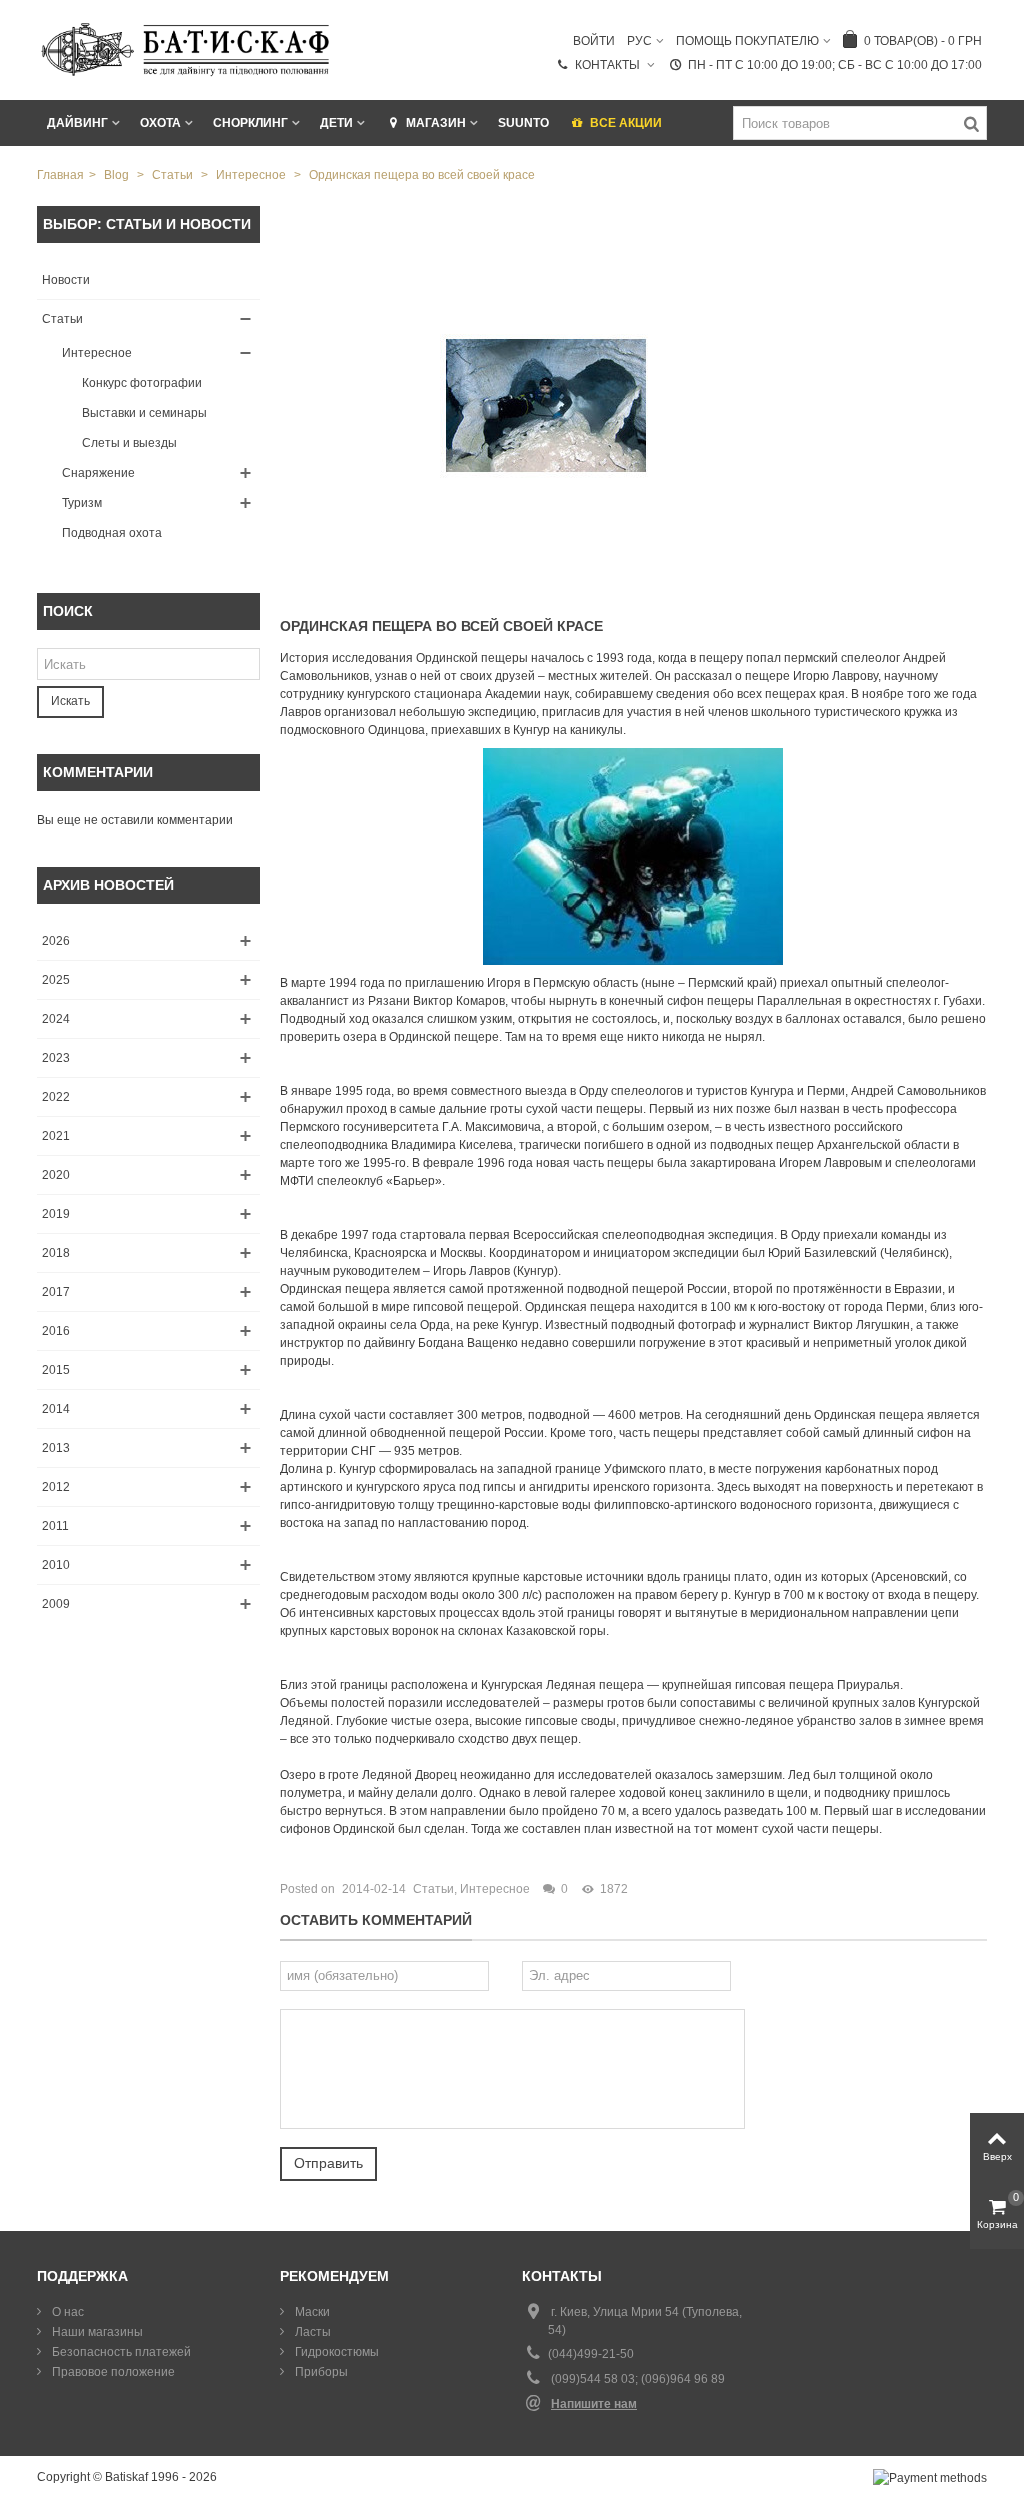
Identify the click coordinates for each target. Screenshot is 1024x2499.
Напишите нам (594, 2404)
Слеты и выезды (129, 443)
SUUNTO (523, 123)
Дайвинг (77, 123)
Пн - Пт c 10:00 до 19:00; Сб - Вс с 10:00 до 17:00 (835, 65)
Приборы (320, 2372)
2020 (56, 1175)
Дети (336, 123)
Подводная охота (112, 533)
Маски (311, 2312)
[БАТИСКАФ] (186, 49)
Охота (160, 123)
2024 (56, 1019)
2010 (56, 1565)
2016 (56, 1331)
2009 (56, 1604)
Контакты (609, 65)
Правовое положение (112, 2372)
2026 (56, 941)
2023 (56, 1058)
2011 (55, 1526)
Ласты (311, 2332)
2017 (56, 1292)
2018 (56, 1253)
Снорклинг (250, 123)
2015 (56, 1370)
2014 (56, 1409)
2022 (56, 1097)
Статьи (62, 319)
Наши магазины (96, 2332)
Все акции (626, 123)
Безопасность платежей (120, 2352)
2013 (56, 1448)
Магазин (436, 123)
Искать (70, 701)
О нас (66, 2312)
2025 (56, 980)
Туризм (82, 503)
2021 (56, 1136)
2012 (56, 1487)
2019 (56, 1214)
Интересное (97, 353)
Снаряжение (98, 473)
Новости (66, 280)
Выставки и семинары (144, 413)
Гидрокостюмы (335, 2352)
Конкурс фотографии (142, 383)
